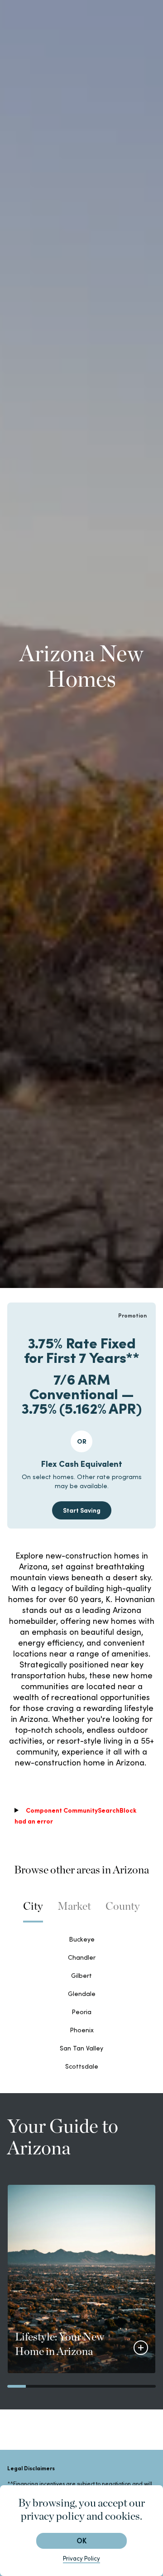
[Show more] (141, 2348)
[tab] (33, 1911)
